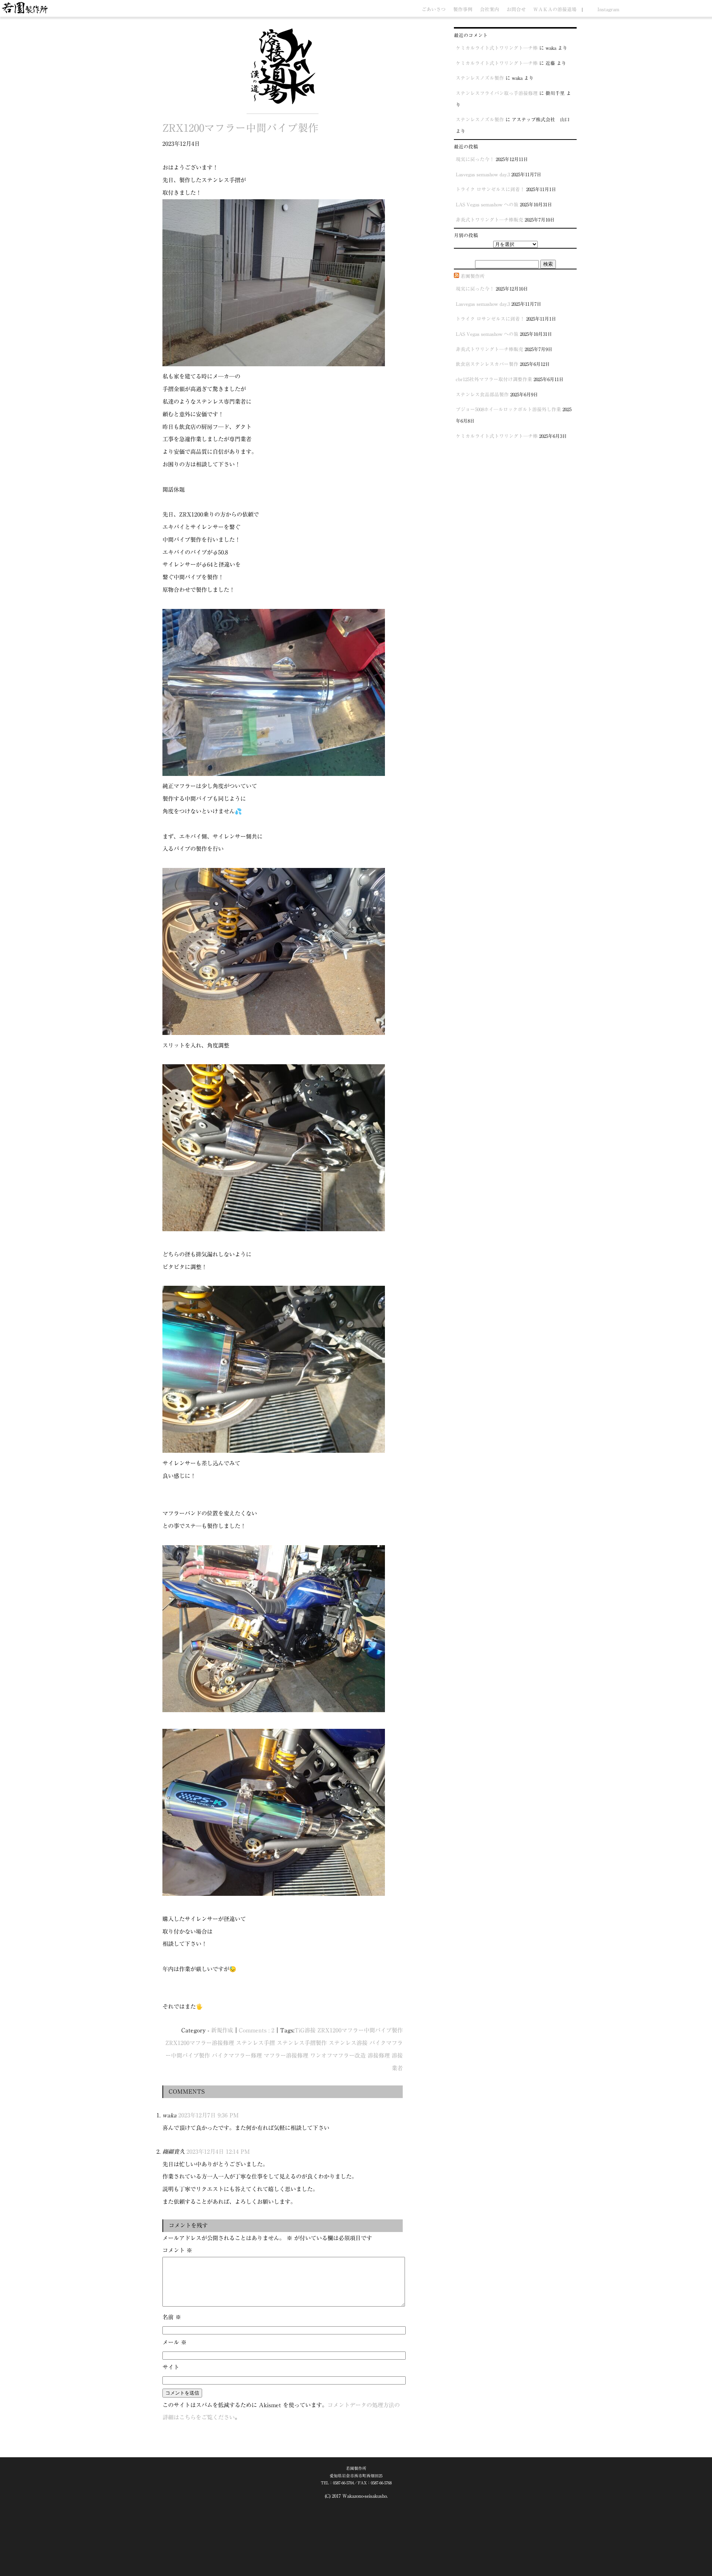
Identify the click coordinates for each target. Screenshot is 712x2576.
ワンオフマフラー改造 (338, 2055)
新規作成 (222, 2030)
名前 (172, 2317)
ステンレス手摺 (255, 2043)
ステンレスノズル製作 (480, 78)
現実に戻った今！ (475, 159)
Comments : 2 (257, 2030)
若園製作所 (473, 276)
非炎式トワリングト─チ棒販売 (489, 220)
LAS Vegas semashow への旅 (487, 205)
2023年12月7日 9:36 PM (209, 2115)
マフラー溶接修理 (286, 2055)
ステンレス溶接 (348, 2043)
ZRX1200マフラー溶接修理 (200, 2043)
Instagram (608, 9)
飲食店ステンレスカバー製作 (487, 364)
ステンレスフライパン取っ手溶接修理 (497, 93)
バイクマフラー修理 (237, 2055)
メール (174, 2342)
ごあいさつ (434, 9)
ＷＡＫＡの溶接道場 (555, 9)
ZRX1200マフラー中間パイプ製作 (240, 128)
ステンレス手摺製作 (302, 2043)
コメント (177, 2250)
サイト (171, 2367)
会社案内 (489, 9)
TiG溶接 (305, 2030)
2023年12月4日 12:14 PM (218, 2151)
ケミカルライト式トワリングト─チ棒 (497, 48)
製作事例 (463, 9)
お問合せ (516, 9)
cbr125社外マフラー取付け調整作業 (494, 379)
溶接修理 (379, 2055)
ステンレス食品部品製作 (482, 395)
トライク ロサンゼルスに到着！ (490, 189)
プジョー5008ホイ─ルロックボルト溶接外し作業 (508, 409)
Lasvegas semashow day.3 (483, 175)
